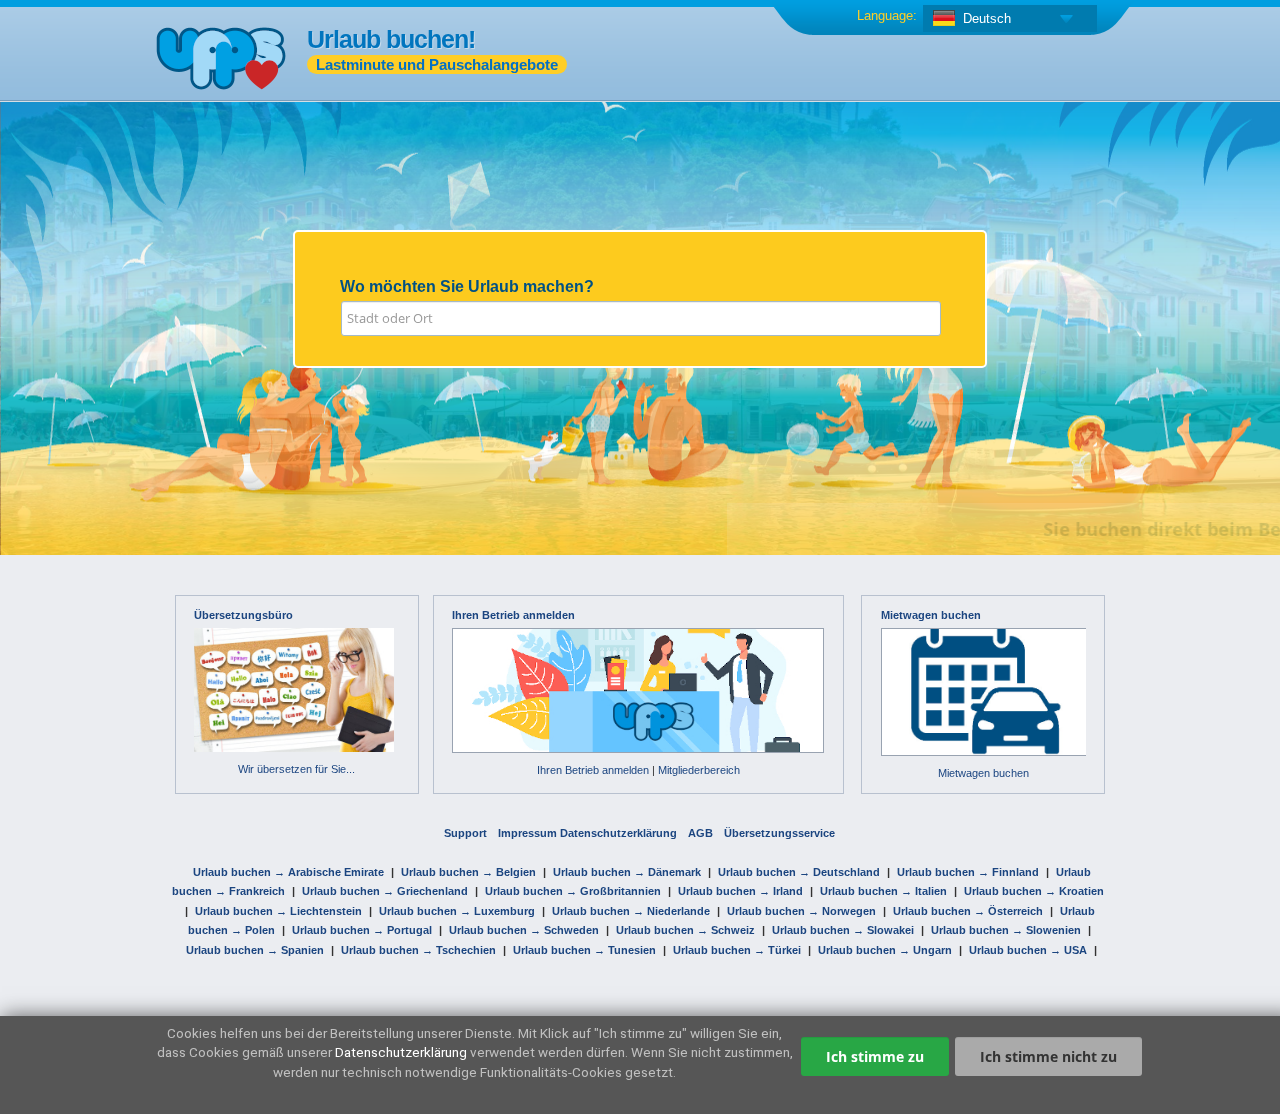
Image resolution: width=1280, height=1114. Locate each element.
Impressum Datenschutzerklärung (587, 833)
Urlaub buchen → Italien (883, 891)
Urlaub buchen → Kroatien (1034, 891)
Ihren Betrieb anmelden (513, 615)
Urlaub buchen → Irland (740, 891)
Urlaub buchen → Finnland (968, 872)
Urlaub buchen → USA (1028, 950)
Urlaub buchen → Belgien (468, 872)
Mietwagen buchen (931, 615)
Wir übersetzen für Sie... (296, 769)
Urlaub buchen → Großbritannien (573, 891)
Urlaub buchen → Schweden (524, 930)
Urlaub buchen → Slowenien (1006, 930)
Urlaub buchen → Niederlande (631, 911)
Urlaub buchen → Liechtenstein (278, 911)
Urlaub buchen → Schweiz (685, 930)
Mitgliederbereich (699, 770)
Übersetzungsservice (779, 833)
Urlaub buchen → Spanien (255, 950)
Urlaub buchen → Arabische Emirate (288, 872)
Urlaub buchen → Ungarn (885, 950)
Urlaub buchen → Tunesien (584, 950)
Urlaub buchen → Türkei (737, 950)
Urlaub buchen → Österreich (968, 911)
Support (465, 833)
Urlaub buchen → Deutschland (799, 872)
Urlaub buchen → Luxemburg (457, 911)
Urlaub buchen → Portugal (362, 930)
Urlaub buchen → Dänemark (627, 872)
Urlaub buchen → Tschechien (418, 950)
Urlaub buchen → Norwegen (801, 911)
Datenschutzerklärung (401, 1052)
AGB (700, 833)
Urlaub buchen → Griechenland (385, 891)
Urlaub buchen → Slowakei (843, 930)
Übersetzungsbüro (243, 615)
